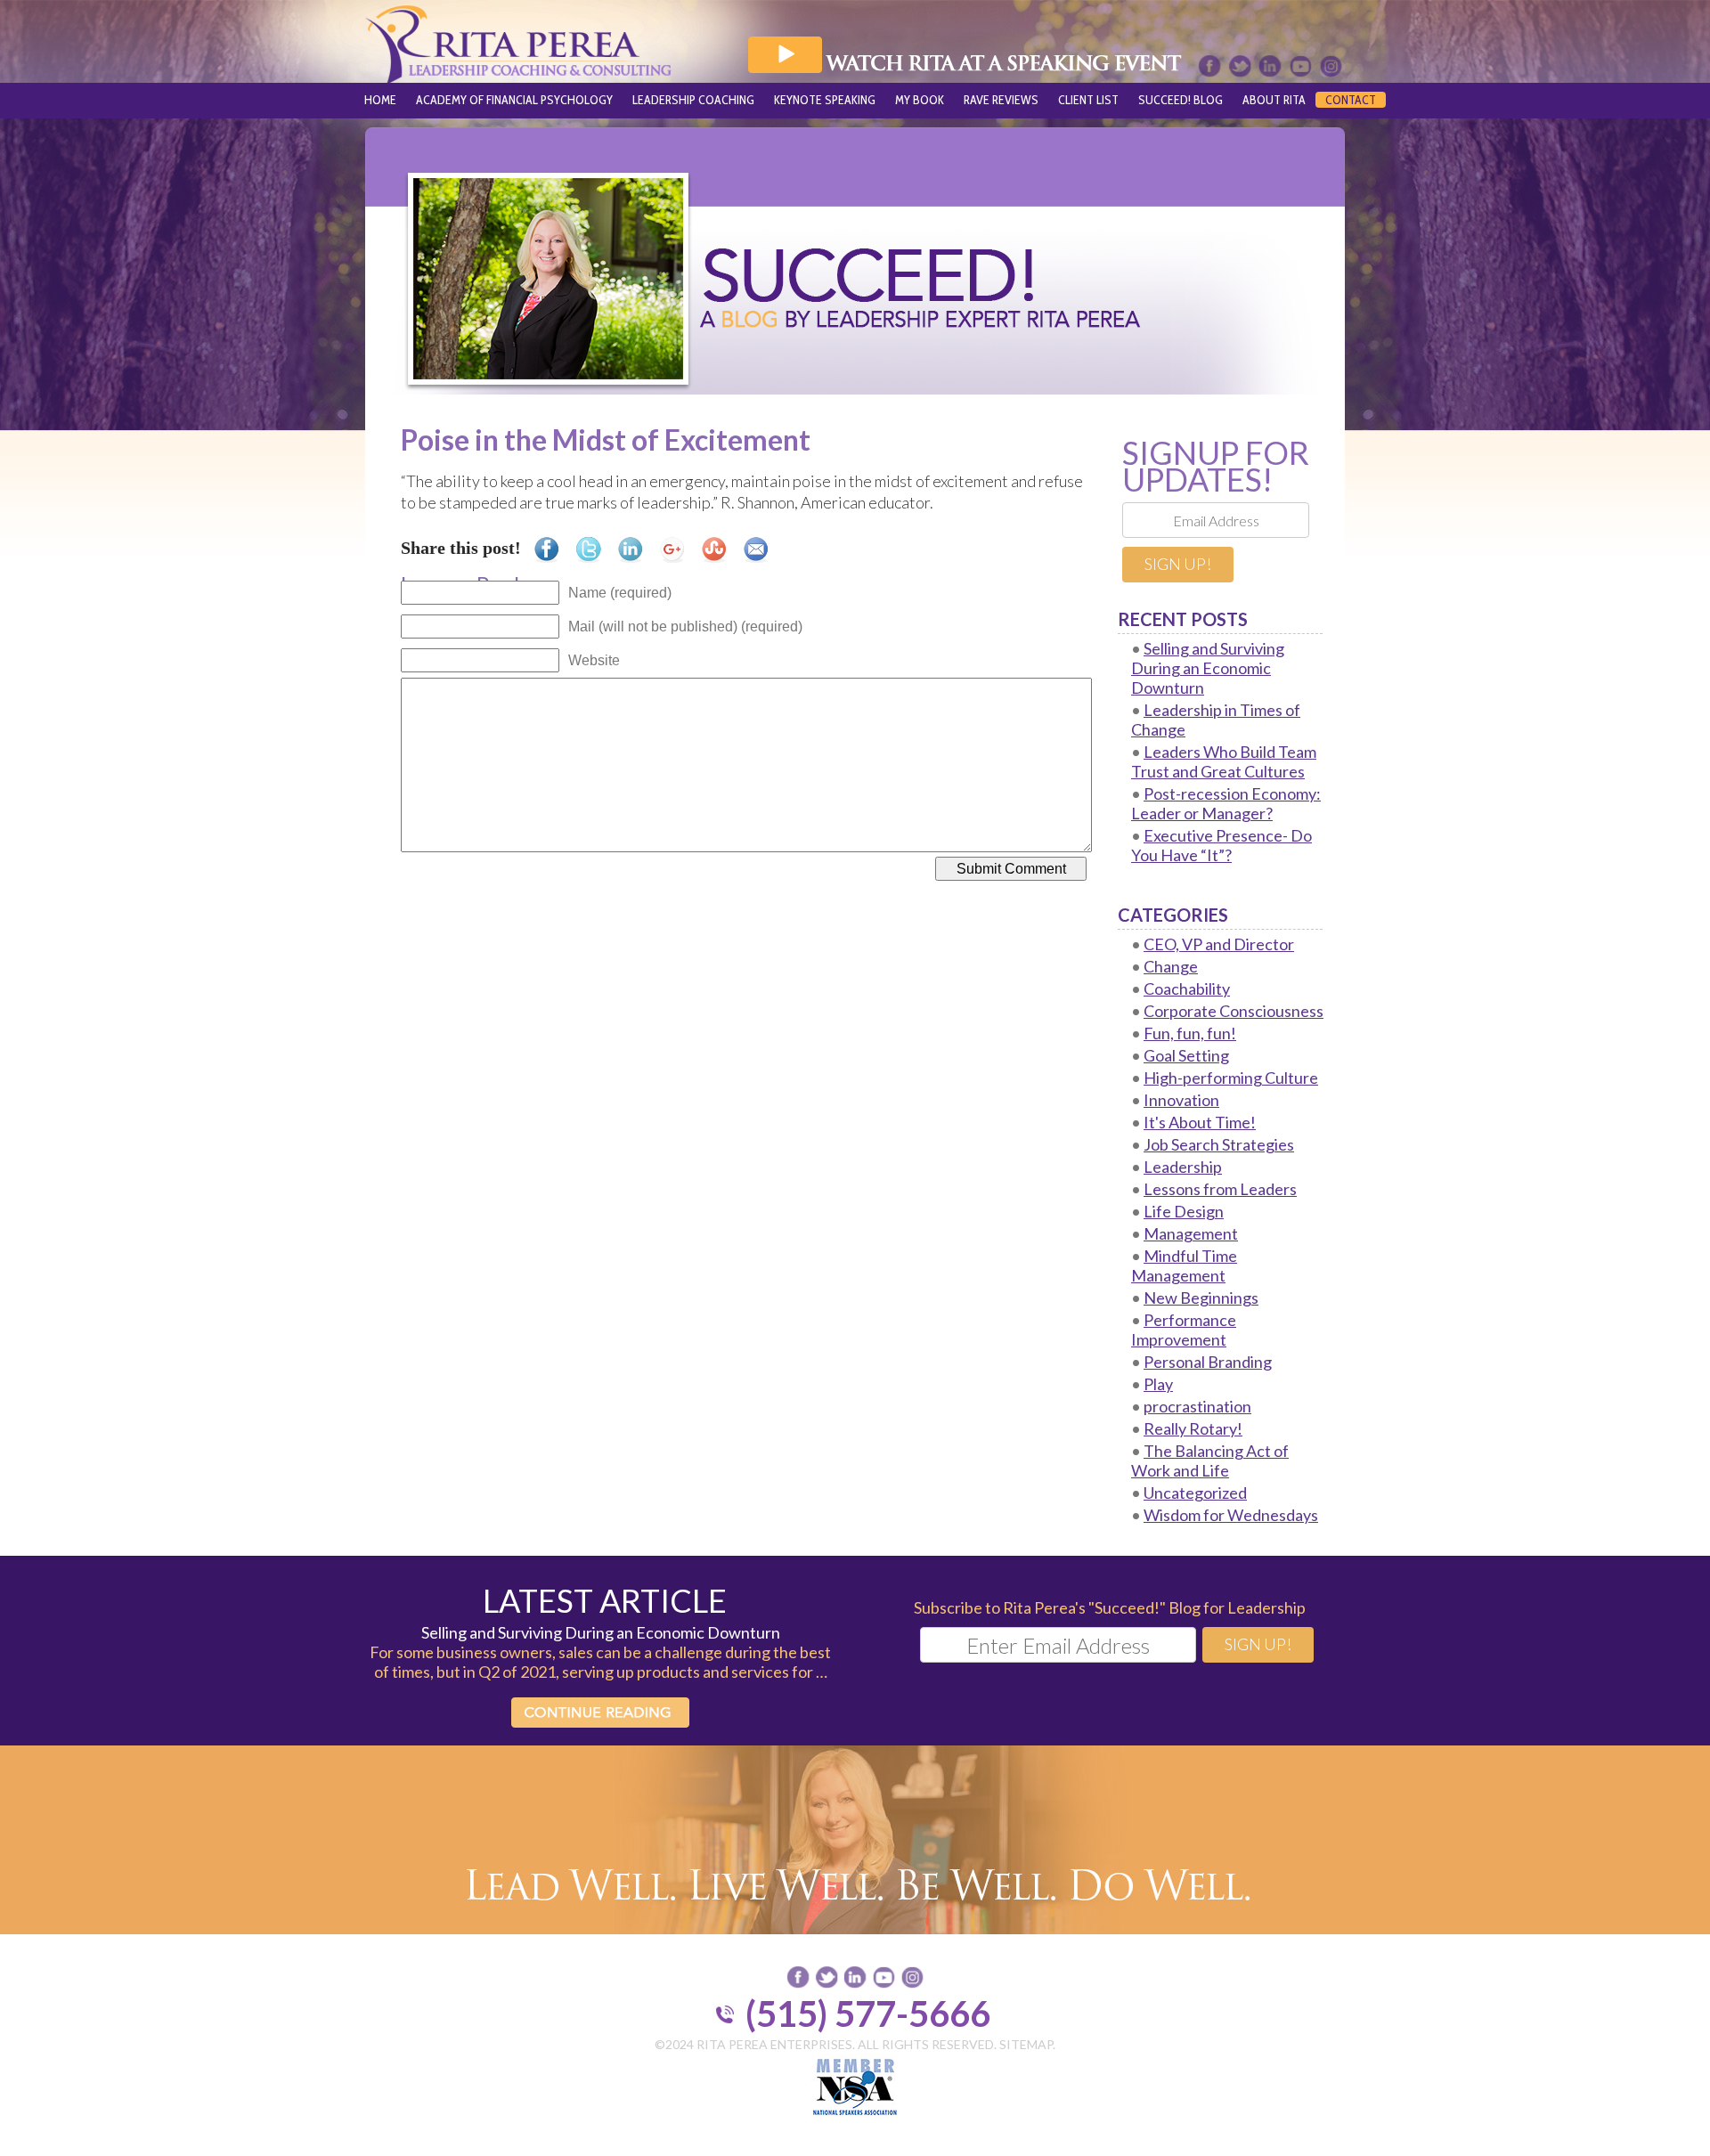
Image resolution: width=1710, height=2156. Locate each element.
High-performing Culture (1231, 1078)
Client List (1088, 100)
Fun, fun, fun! (1190, 1033)
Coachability (1187, 989)
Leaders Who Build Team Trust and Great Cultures (1224, 761)
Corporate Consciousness (1234, 1011)
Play (1158, 1384)
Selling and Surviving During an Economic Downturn (1208, 668)
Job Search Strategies (1219, 1144)
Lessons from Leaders (1220, 1189)
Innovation (1181, 1100)
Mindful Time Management (1184, 1265)
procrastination (1197, 1406)
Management (1191, 1233)
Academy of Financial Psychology (514, 100)
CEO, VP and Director (1219, 944)
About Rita (1274, 100)
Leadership (1183, 1167)
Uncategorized (1195, 1493)
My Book (920, 100)
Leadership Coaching (693, 100)
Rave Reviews (1001, 100)
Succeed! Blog (1181, 100)
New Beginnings (1201, 1298)
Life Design (1184, 1211)
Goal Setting (1186, 1055)
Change (1171, 966)
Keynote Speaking (825, 100)
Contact (1351, 100)
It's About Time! (1200, 1122)
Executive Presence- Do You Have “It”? (1221, 845)
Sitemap (1026, 2044)
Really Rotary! (1193, 1428)
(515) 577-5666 (868, 2014)
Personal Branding (1208, 1362)
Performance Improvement (1184, 1330)
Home (380, 100)
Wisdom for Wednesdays (1231, 1515)
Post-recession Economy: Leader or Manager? (1226, 803)
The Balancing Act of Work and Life (1210, 1460)
